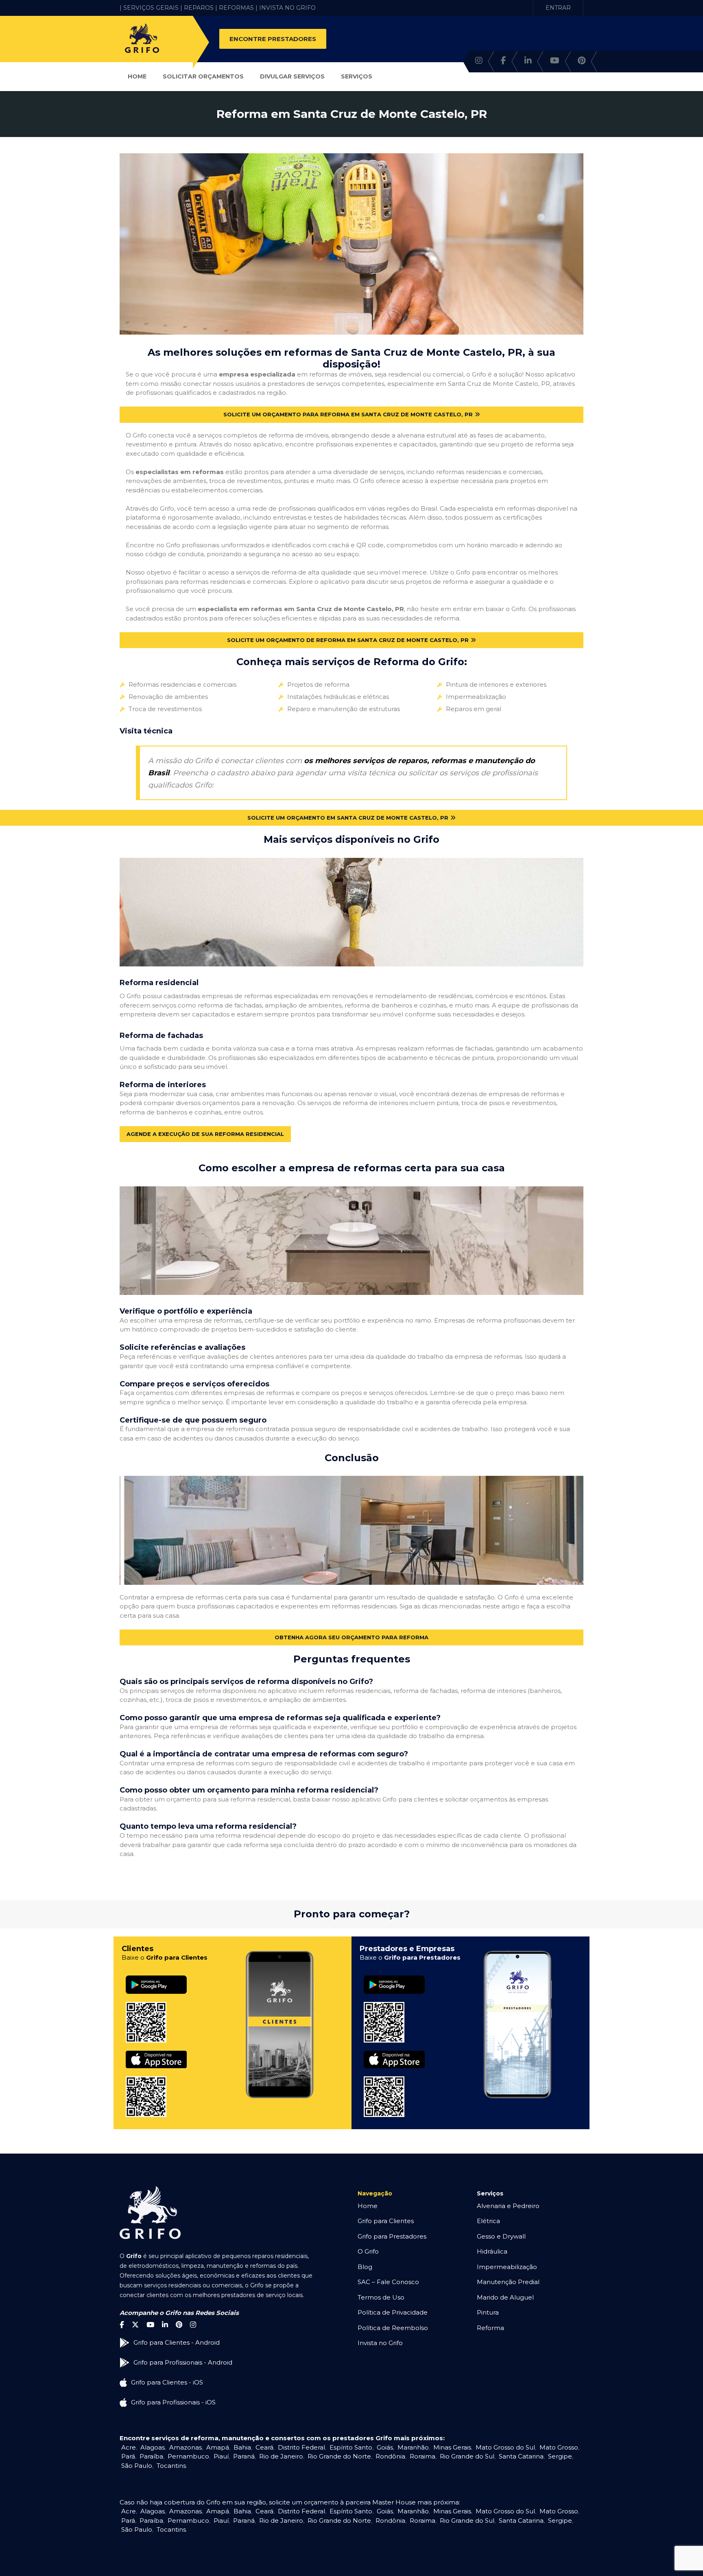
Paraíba (151, 2456)
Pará (128, 2456)
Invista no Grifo (380, 2343)
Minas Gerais (452, 2447)
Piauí (221, 2456)
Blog (365, 2267)
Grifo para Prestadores (392, 2236)
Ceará (264, 2447)
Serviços (357, 76)
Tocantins (171, 2466)
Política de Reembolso (393, 2328)
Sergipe (560, 2456)
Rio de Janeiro (281, 2456)
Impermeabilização (507, 2267)
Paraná (244, 2456)
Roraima (422, 2456)
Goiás (385, 2447)
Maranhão (413, 2447)
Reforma (490, 2328)
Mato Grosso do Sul (505, 2447)
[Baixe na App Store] (156, 2051)
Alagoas (153, 2447)
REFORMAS (236, 8)
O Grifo (368, 2251)
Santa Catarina (521, 2456)
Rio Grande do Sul (467, 2456)
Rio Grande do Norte (339, 2456)
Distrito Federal (301, 2447)
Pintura (488, 2312)
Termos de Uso (381, 2297)
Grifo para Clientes (386, 2221)
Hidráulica (492, 2251)
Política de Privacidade (393, 2312)
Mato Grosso (559, 2447)
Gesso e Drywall (501, 2236)
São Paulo (137, 2466)
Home (137, 76)
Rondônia (390, 2456)
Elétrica (488, 2221)
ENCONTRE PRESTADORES (273, 39)
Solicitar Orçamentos (203, 76)
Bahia (242, 2447)
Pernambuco (188, 2456)
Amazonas (186, 2447)
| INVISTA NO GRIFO (286, 8)
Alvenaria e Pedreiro (508, 2206)
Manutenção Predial (508, 2282)
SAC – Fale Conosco (388, 2282)
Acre (129, 2447)
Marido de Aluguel (505, 2297)
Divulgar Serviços (292, 76)
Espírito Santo (351, 2447)
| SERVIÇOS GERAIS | (151, 8)
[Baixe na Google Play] (156, 1976)
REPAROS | (201, 8)
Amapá (218, 2447)
